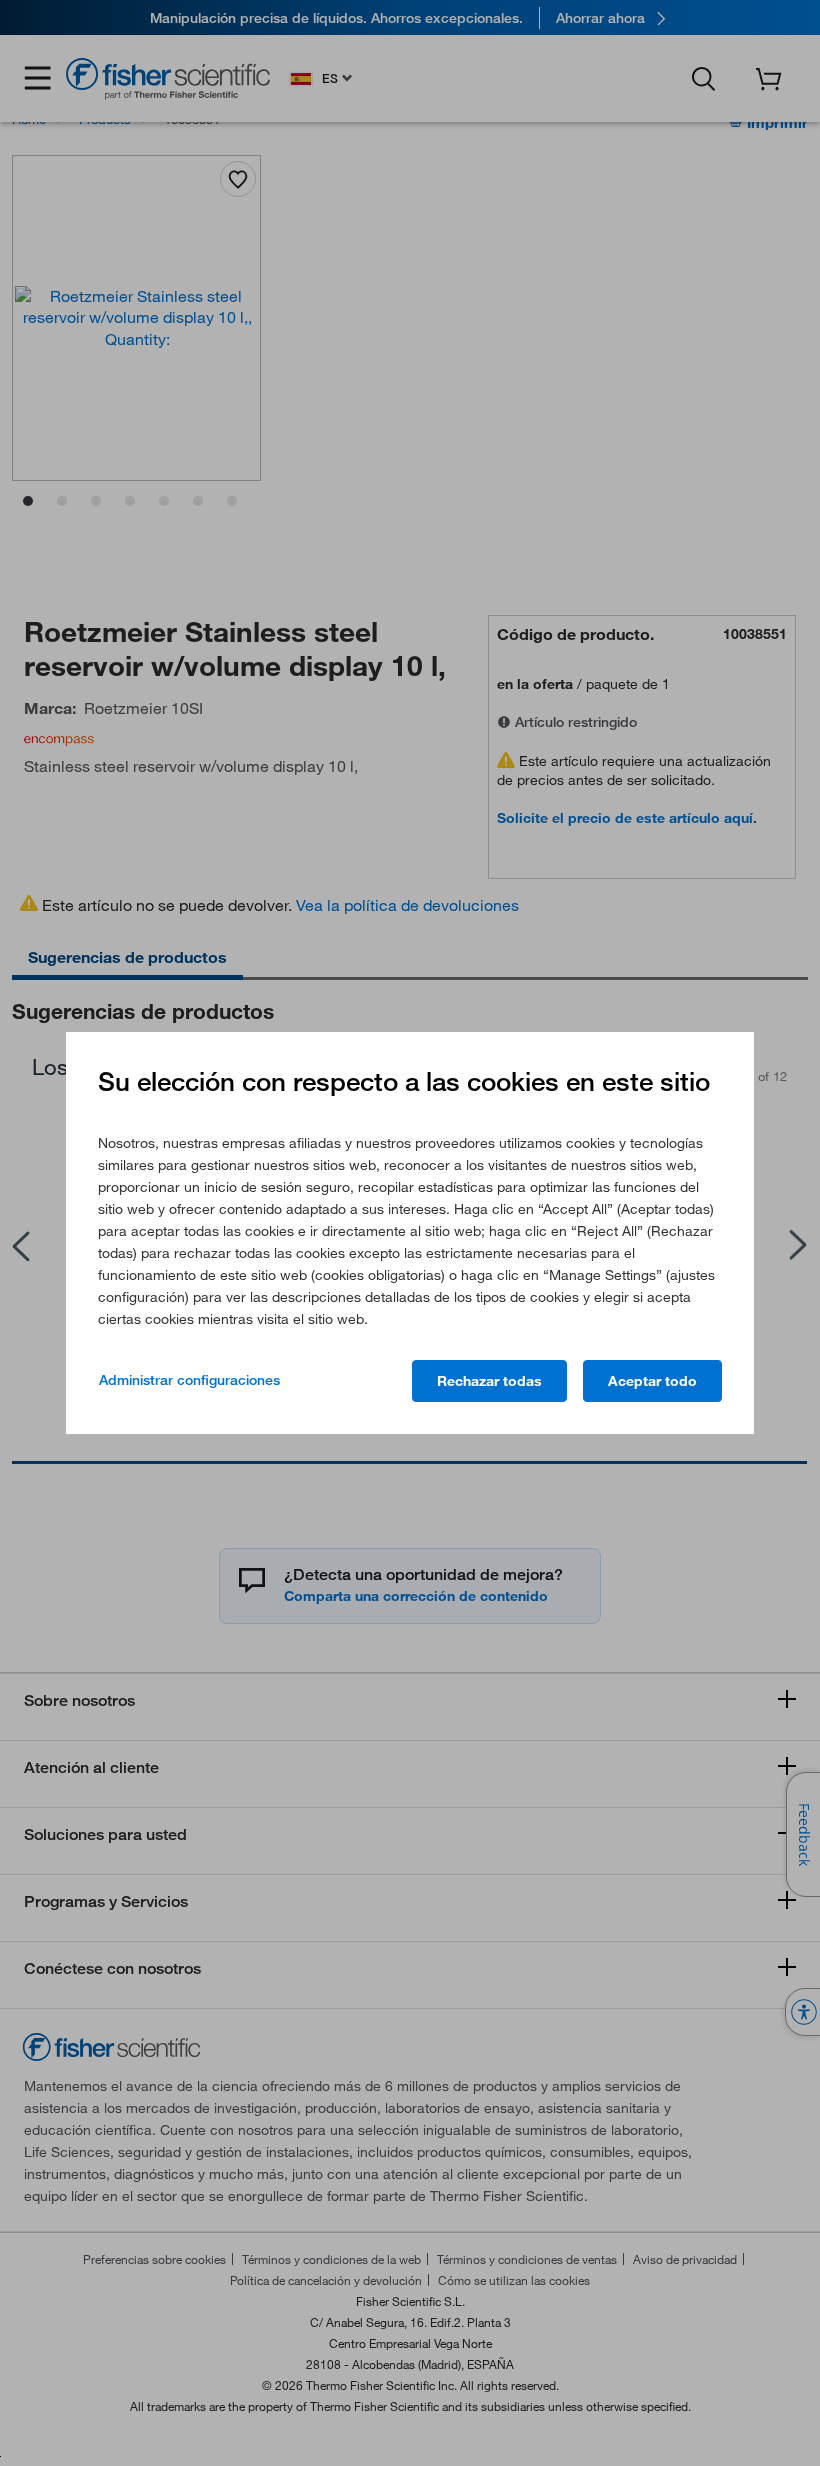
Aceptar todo (652, 1381)
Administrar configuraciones (189, 1380)
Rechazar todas (489, 1381)
